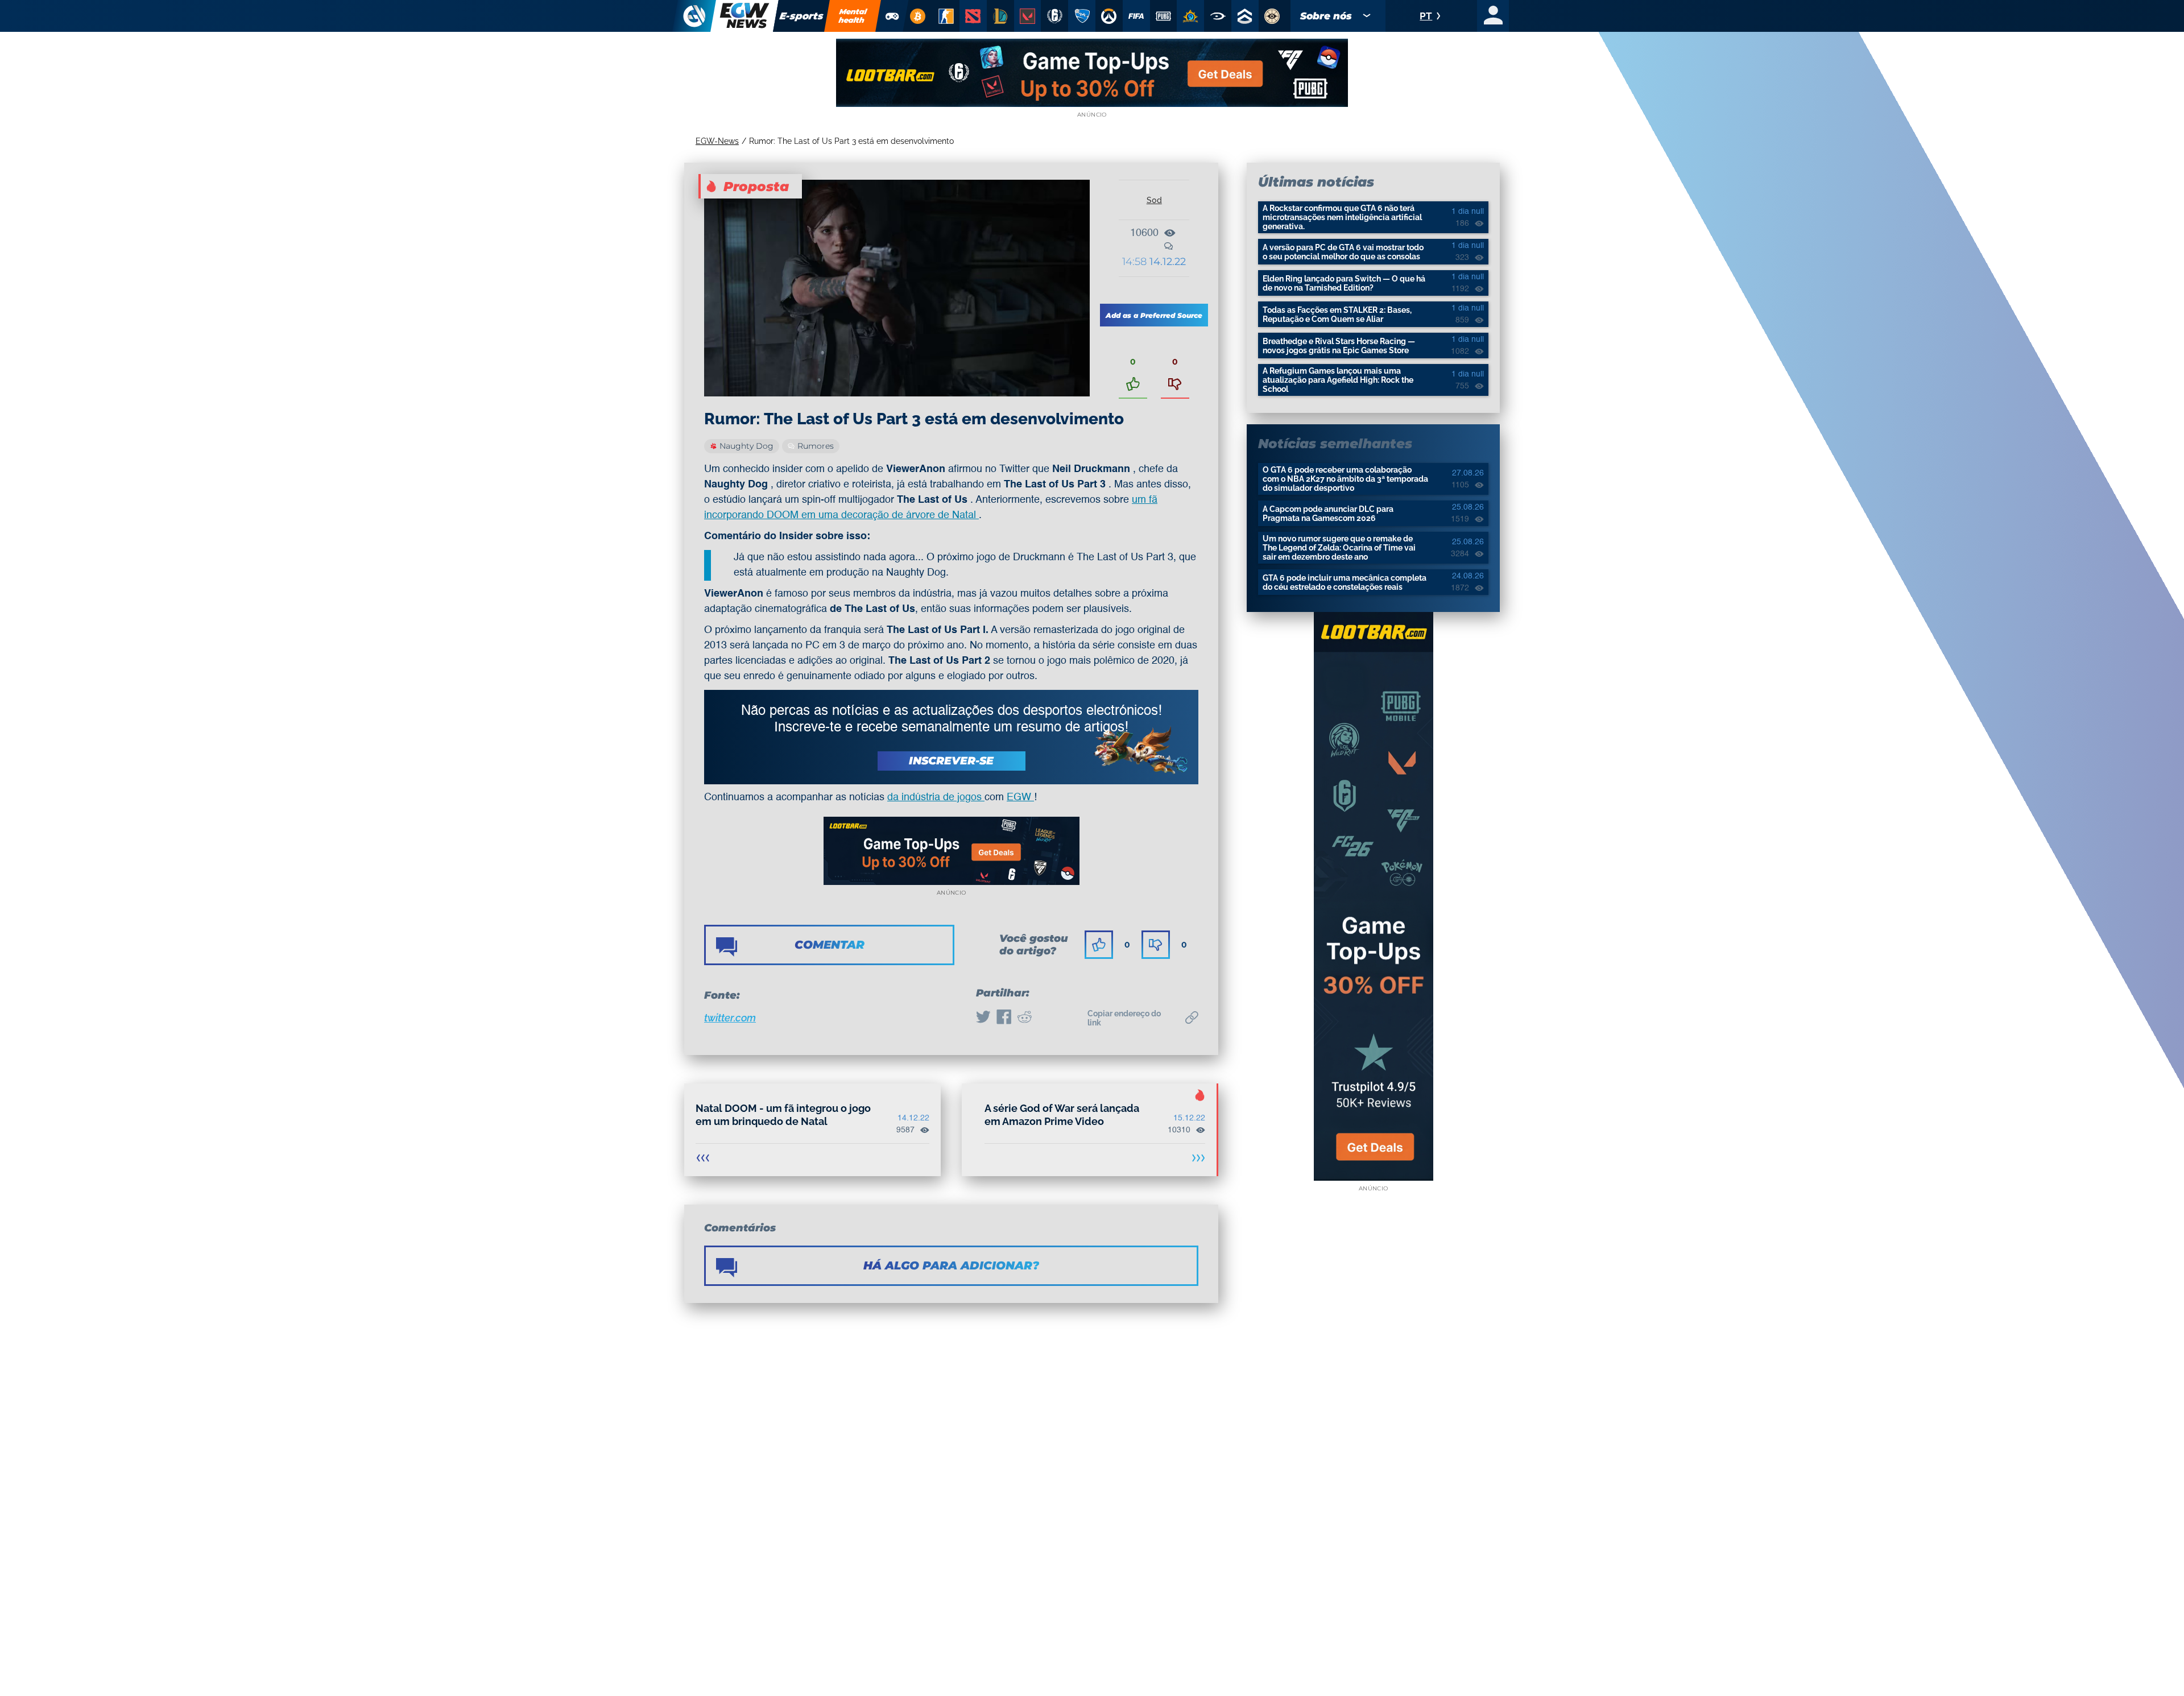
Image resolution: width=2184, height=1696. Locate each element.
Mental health (853, 16)
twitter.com (730, 1018)
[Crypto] (917, 16)
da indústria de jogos (936, 797)
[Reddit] (1024, 1018)
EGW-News (717, 141)
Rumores (816, 446)
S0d (1154, 200)
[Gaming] (892, 16)
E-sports (802, 16)
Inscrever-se (951, 761)
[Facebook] (1004, 1018)
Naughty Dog (746, 446)
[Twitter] (983, 1018)
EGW (1020, 797)
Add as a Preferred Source (1154, 315)
